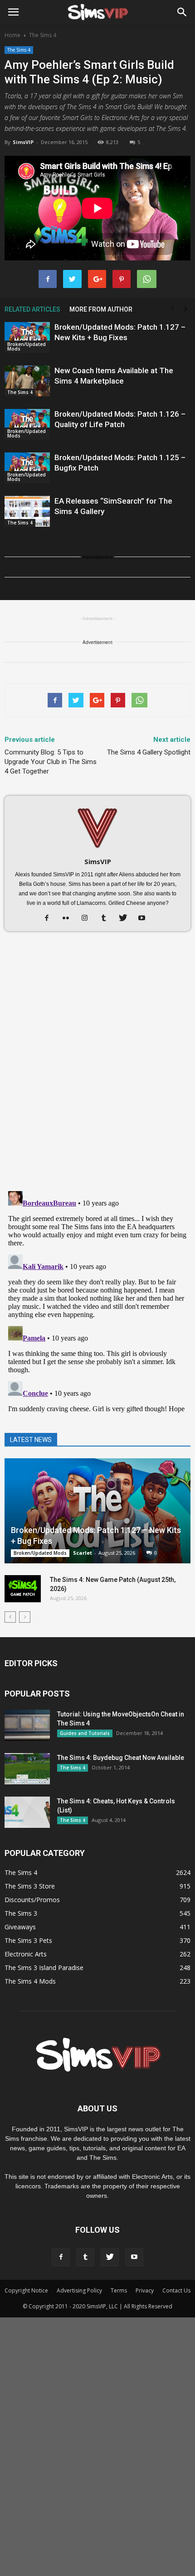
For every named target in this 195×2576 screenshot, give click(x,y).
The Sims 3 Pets (28, 1940)
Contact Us (176, 2290)
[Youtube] (145, 918)
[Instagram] (88, 918)
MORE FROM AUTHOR (101, 309)
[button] (182, 12)
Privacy (145, 2290)
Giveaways (20, 1927)
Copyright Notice (26, 2290)
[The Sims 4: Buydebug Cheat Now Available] (27, 1769)
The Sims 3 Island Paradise (44, 1968)
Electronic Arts (26, 1954)
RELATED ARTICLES (32, 309)
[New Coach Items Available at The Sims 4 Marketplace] (27, 381)
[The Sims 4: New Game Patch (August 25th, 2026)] (23, 1589)
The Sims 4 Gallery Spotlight (149, 752)
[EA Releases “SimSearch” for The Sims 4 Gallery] (27, 512)
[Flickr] (69, 918)
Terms (119, 2290)
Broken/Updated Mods (27, 346)
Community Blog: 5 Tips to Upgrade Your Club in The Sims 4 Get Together (51, 762)
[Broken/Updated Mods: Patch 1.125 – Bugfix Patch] (27, 468)
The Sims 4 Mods (30, 1981)
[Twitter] (126, 918)
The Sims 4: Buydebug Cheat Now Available (121, 1758)
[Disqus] (97, 1066)
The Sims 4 (19, 50)
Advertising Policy (79, 2290)
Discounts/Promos (32, 1900)
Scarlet (83, 1553)
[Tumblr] (107, 918)
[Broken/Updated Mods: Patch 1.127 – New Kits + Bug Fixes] (27, 338)
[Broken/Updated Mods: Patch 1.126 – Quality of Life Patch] (27, 425)
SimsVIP (23, 142)
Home (12, 35)
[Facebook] (50, 918)
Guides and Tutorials (85, 1733)
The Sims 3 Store (30, 1886)
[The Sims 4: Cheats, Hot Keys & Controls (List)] (27, 1812)
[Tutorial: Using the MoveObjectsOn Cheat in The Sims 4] (27, 1725)
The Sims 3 (21, 1913)
